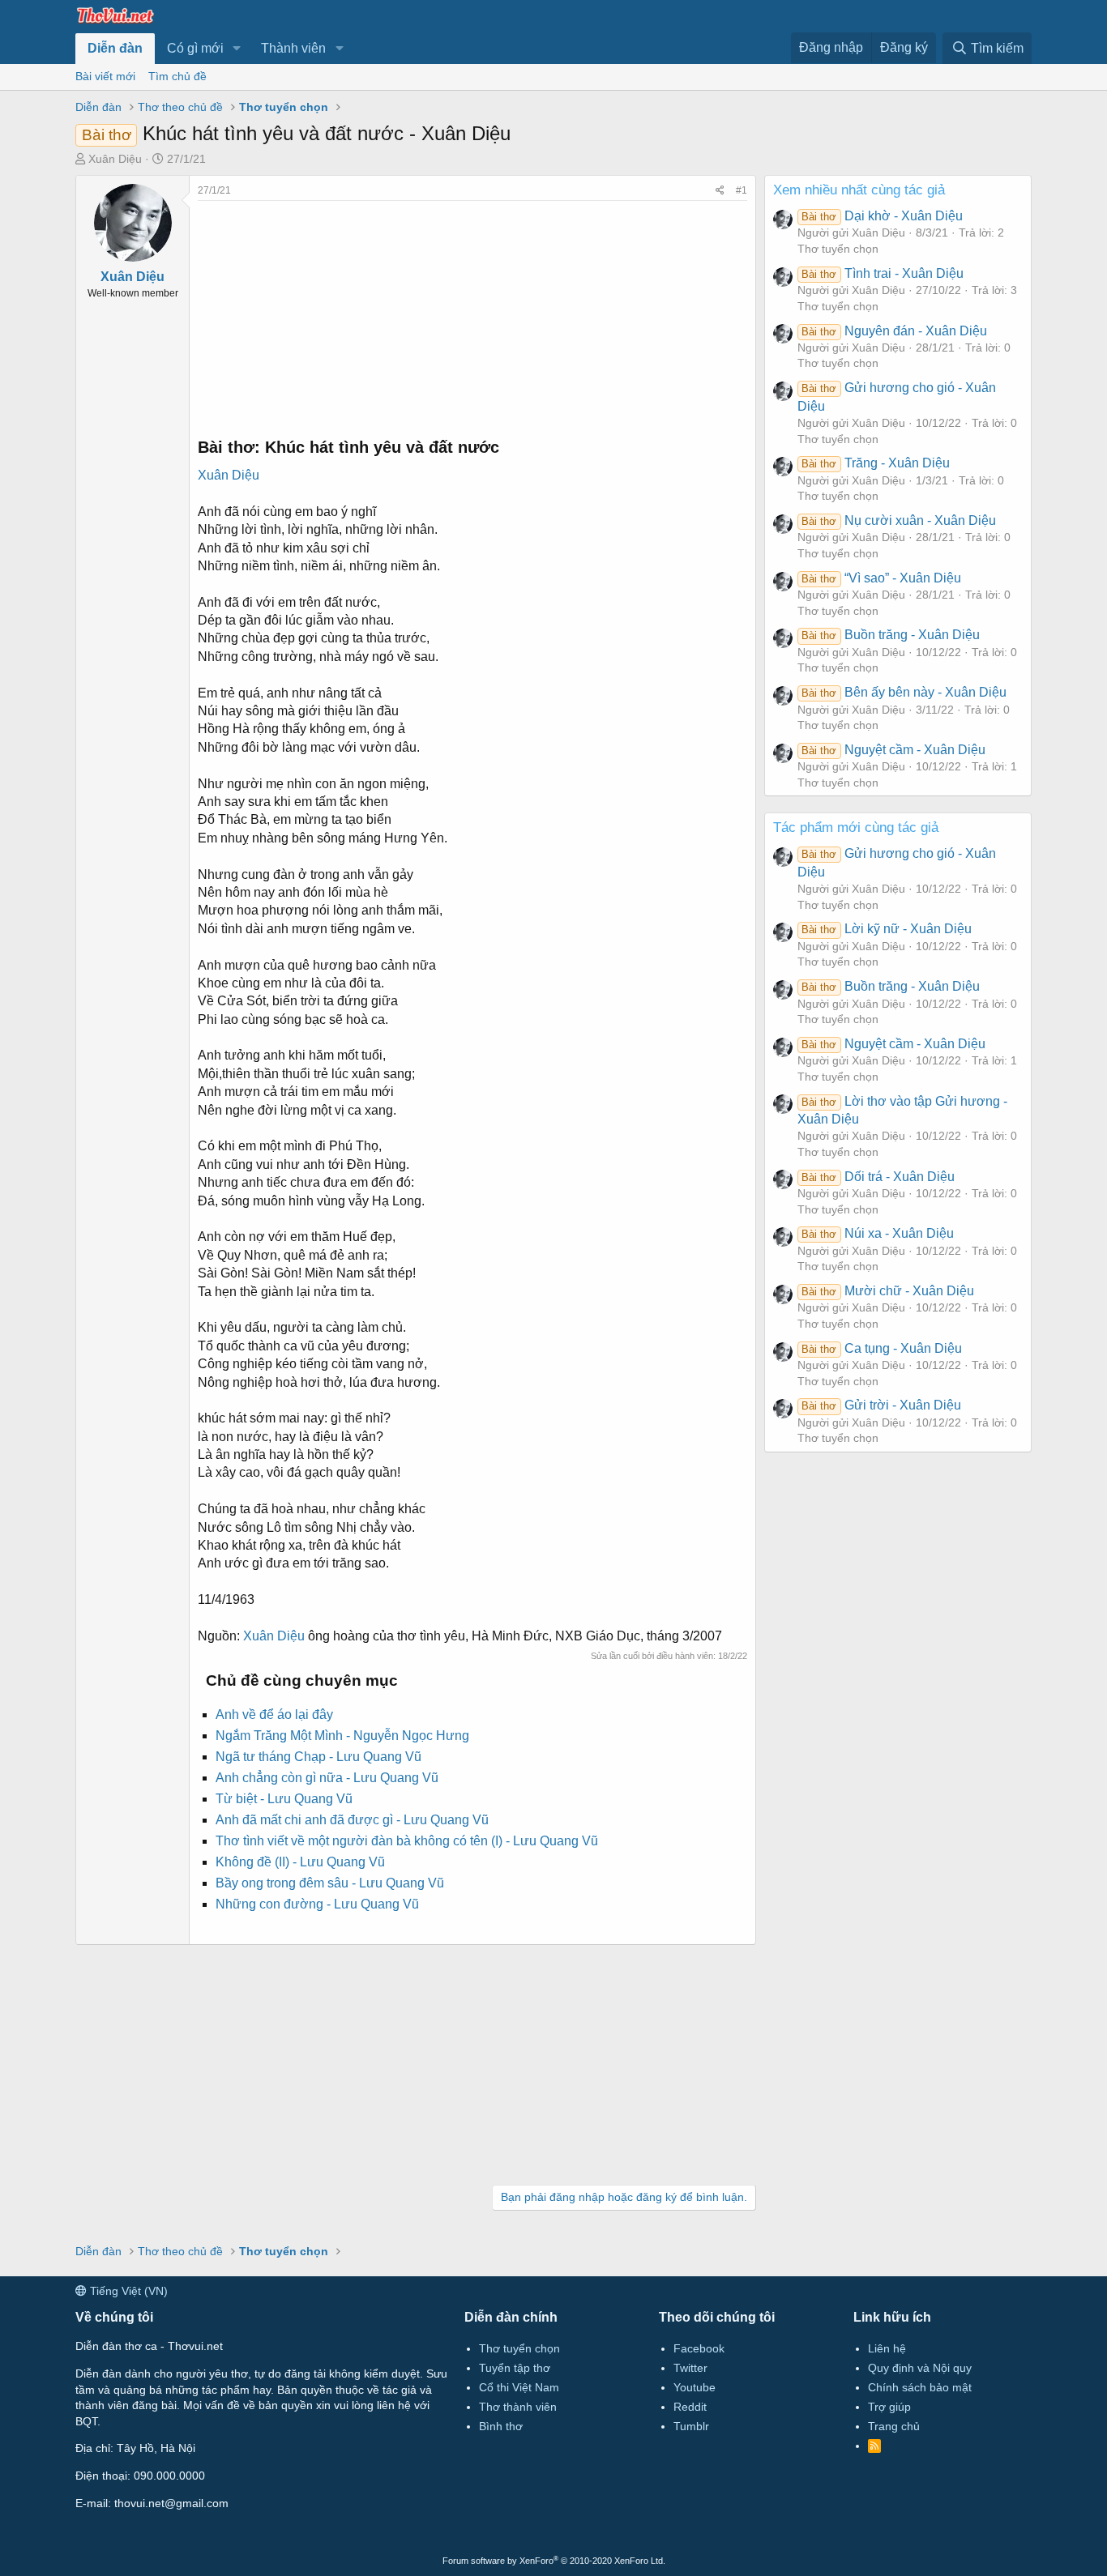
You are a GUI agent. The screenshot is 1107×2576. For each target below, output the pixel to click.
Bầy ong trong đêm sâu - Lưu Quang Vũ (330, 1883)
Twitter (690, 2368)
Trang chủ (894, 2426)
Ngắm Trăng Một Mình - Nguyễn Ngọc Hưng (342, 1736)
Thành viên (293, 48)
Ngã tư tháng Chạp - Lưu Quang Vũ (318, 1757)
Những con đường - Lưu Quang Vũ (317, 1904)
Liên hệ (887, 2348)
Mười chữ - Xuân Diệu (887, 1291)
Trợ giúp (889, 2407)
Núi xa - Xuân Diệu (877, 1233)
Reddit (690, 2407)
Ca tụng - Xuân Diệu (881, 1348)
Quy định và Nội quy (920, 2368)
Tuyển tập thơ (515, 2368)
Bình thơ (501, 2426)
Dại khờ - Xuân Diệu (882, 216)
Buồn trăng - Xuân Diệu (890, 635)
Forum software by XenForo (554, 2561)
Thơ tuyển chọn (838, 249)
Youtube (695, 2387)
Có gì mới (195, 48)
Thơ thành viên (518, 2407)
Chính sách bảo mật (920, 2387)
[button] (237, 49)
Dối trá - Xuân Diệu (878, 1177)
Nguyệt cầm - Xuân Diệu (893, 750)
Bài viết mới (105, 76)
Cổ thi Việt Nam (519, 2387)
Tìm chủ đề (177, 76)
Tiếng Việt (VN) (127, 2291)
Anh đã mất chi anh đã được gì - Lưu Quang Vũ (352, 1820)
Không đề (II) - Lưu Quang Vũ (300, 1862)
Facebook (699, 2348)
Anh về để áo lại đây (274, 1714)
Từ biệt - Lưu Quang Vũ (284, 1799)
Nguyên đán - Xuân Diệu (894, 331)
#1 (742, 190)
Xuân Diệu (115, 159)
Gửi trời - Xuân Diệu (881, 1405)
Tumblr (691, 2426)
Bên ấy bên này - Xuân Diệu (904, 692)
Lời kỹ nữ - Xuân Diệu (886, 929)
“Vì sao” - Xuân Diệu (881, 578)
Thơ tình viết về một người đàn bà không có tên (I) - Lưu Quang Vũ (407, 1841)
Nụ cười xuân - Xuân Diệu (898, 520)
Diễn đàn (115, 48)
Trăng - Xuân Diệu (875, 463)
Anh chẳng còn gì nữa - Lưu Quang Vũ (327, 1778)
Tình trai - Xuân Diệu (882, 273)
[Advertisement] (472, 314)
